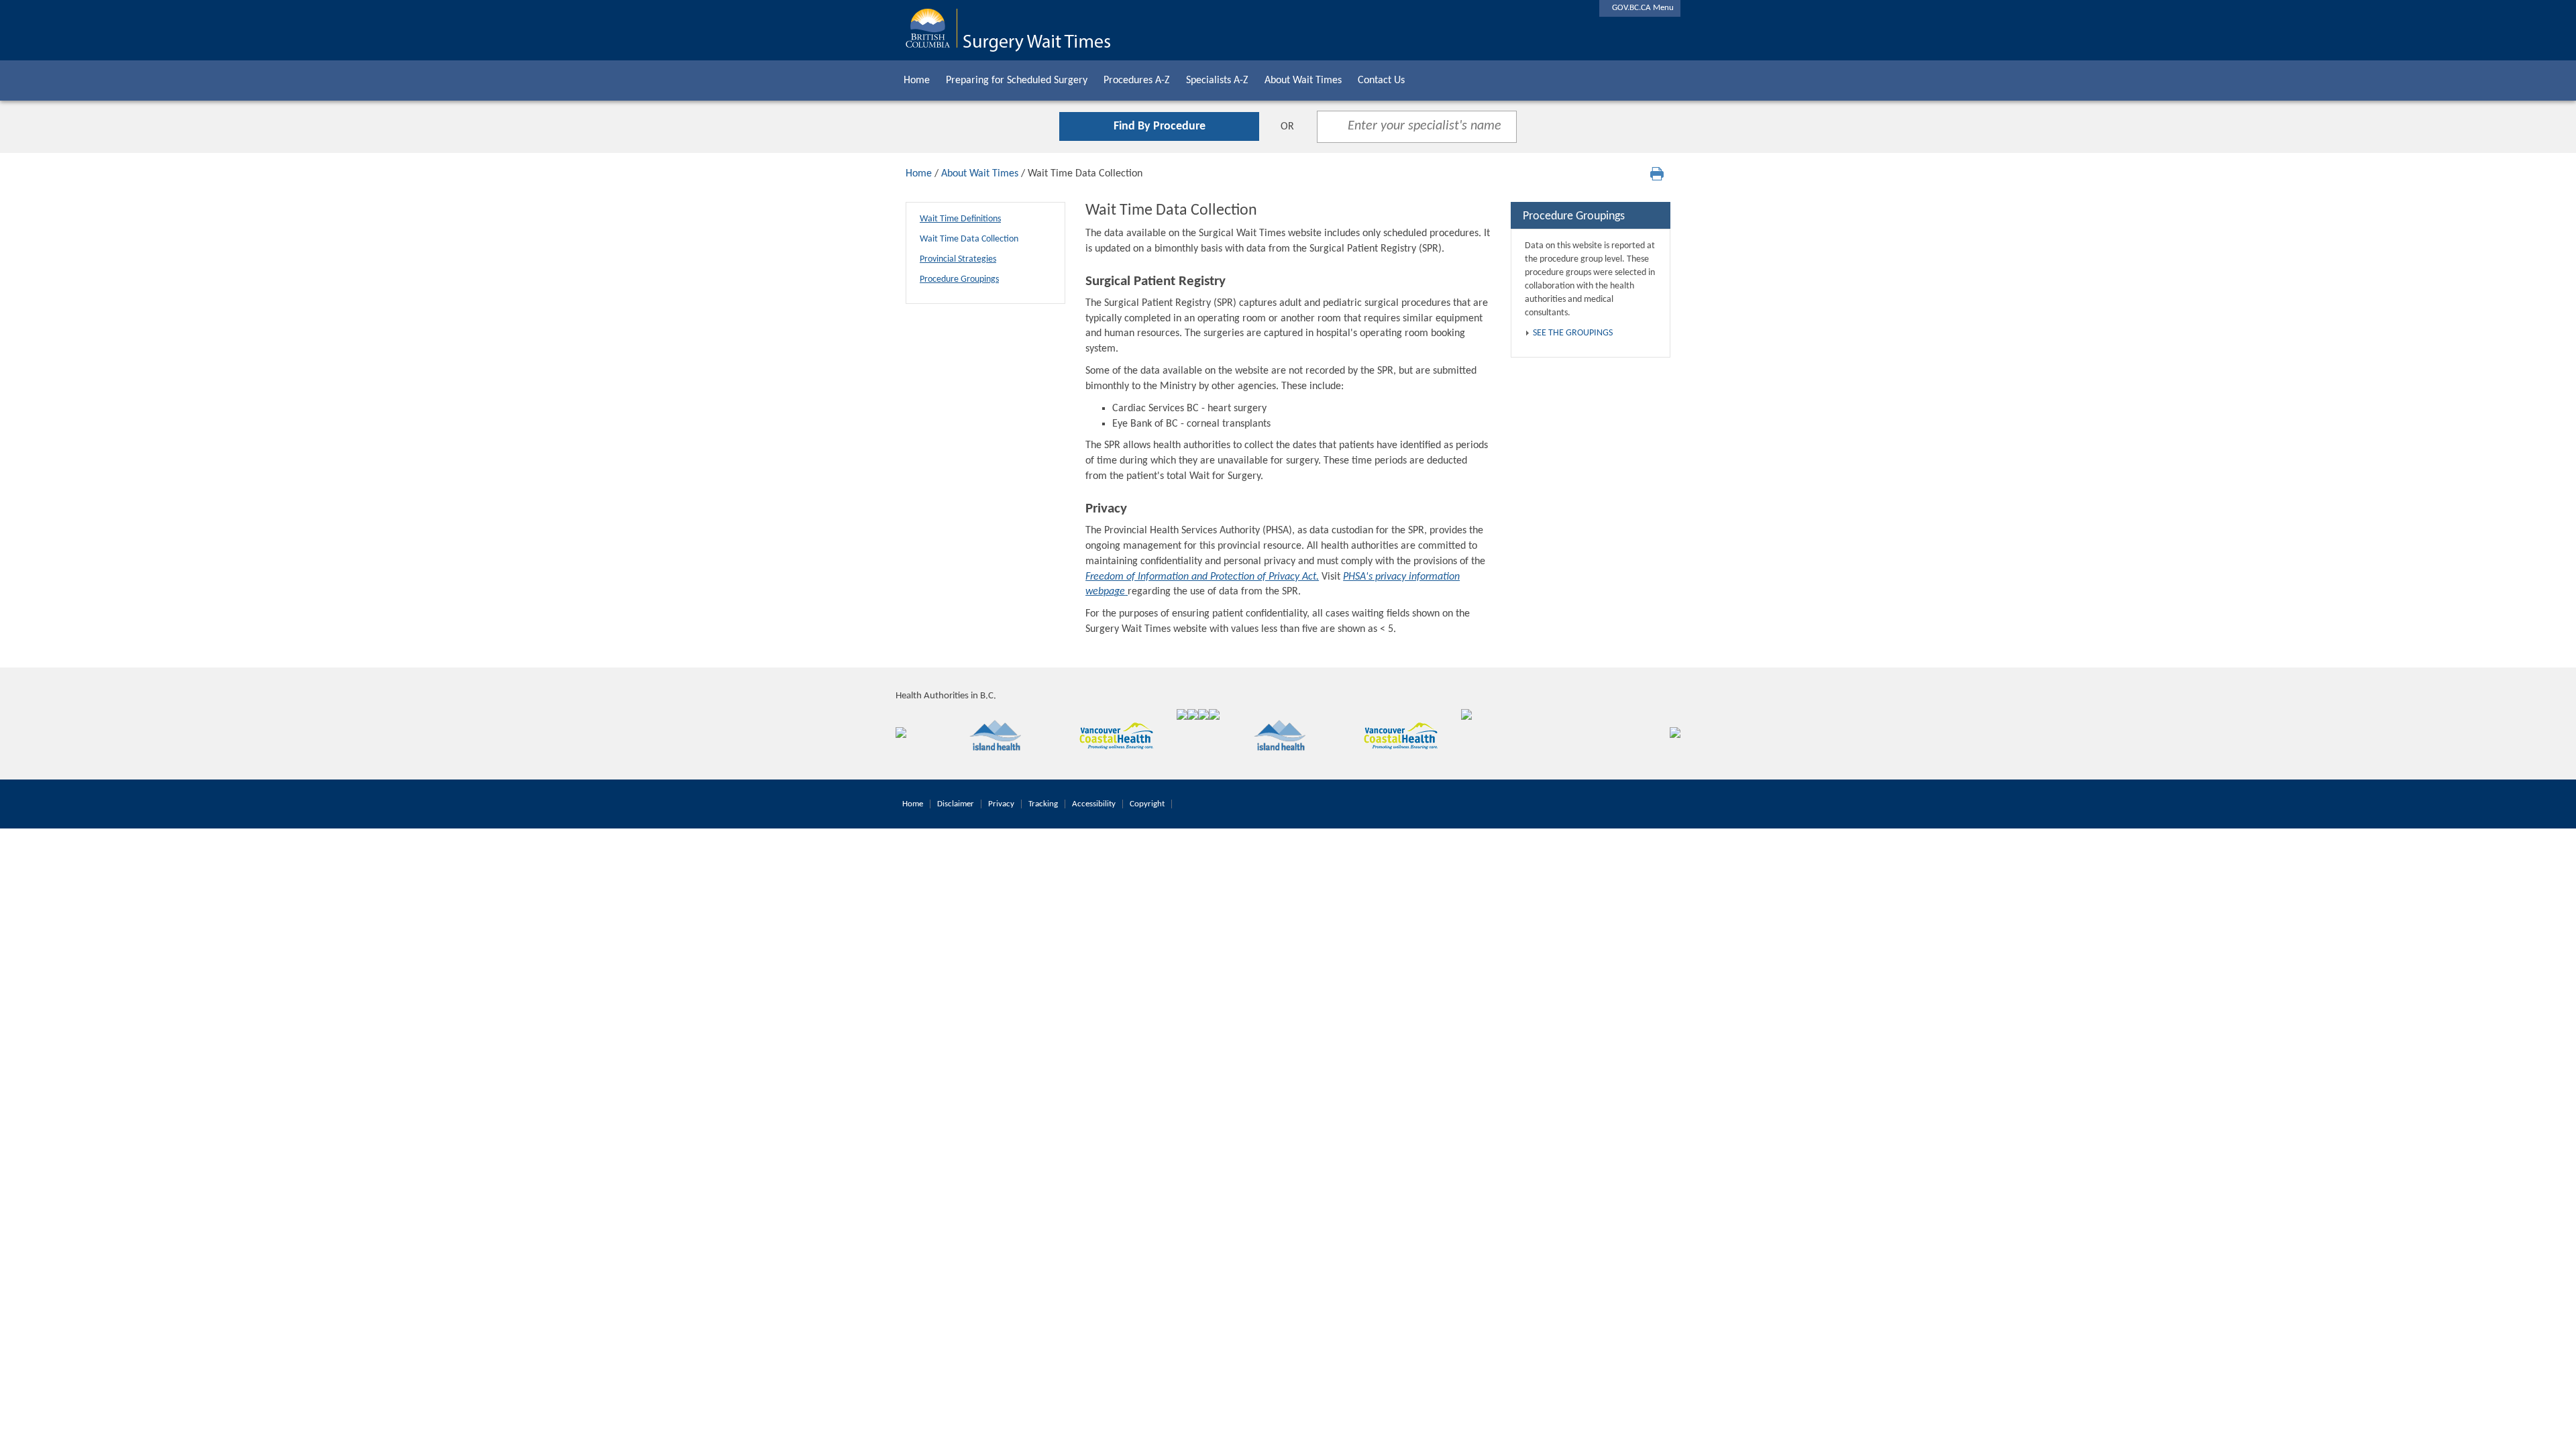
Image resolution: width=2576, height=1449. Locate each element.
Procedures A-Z (1137, 80)
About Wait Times (1303, 80)
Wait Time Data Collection (969, 239)
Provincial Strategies (958, 259)
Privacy (1001, 804)
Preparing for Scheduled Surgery (1017, 80)
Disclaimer (956, 804)
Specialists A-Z (1217, 80)
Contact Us (1381, 80)
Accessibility (1094, 804)
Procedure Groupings (959, 279)
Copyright (1147, 804)
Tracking (1043, 804)
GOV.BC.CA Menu (1640, 8)
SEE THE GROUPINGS (1573, 333)
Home (917, 80)
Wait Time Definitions (960, 219)
